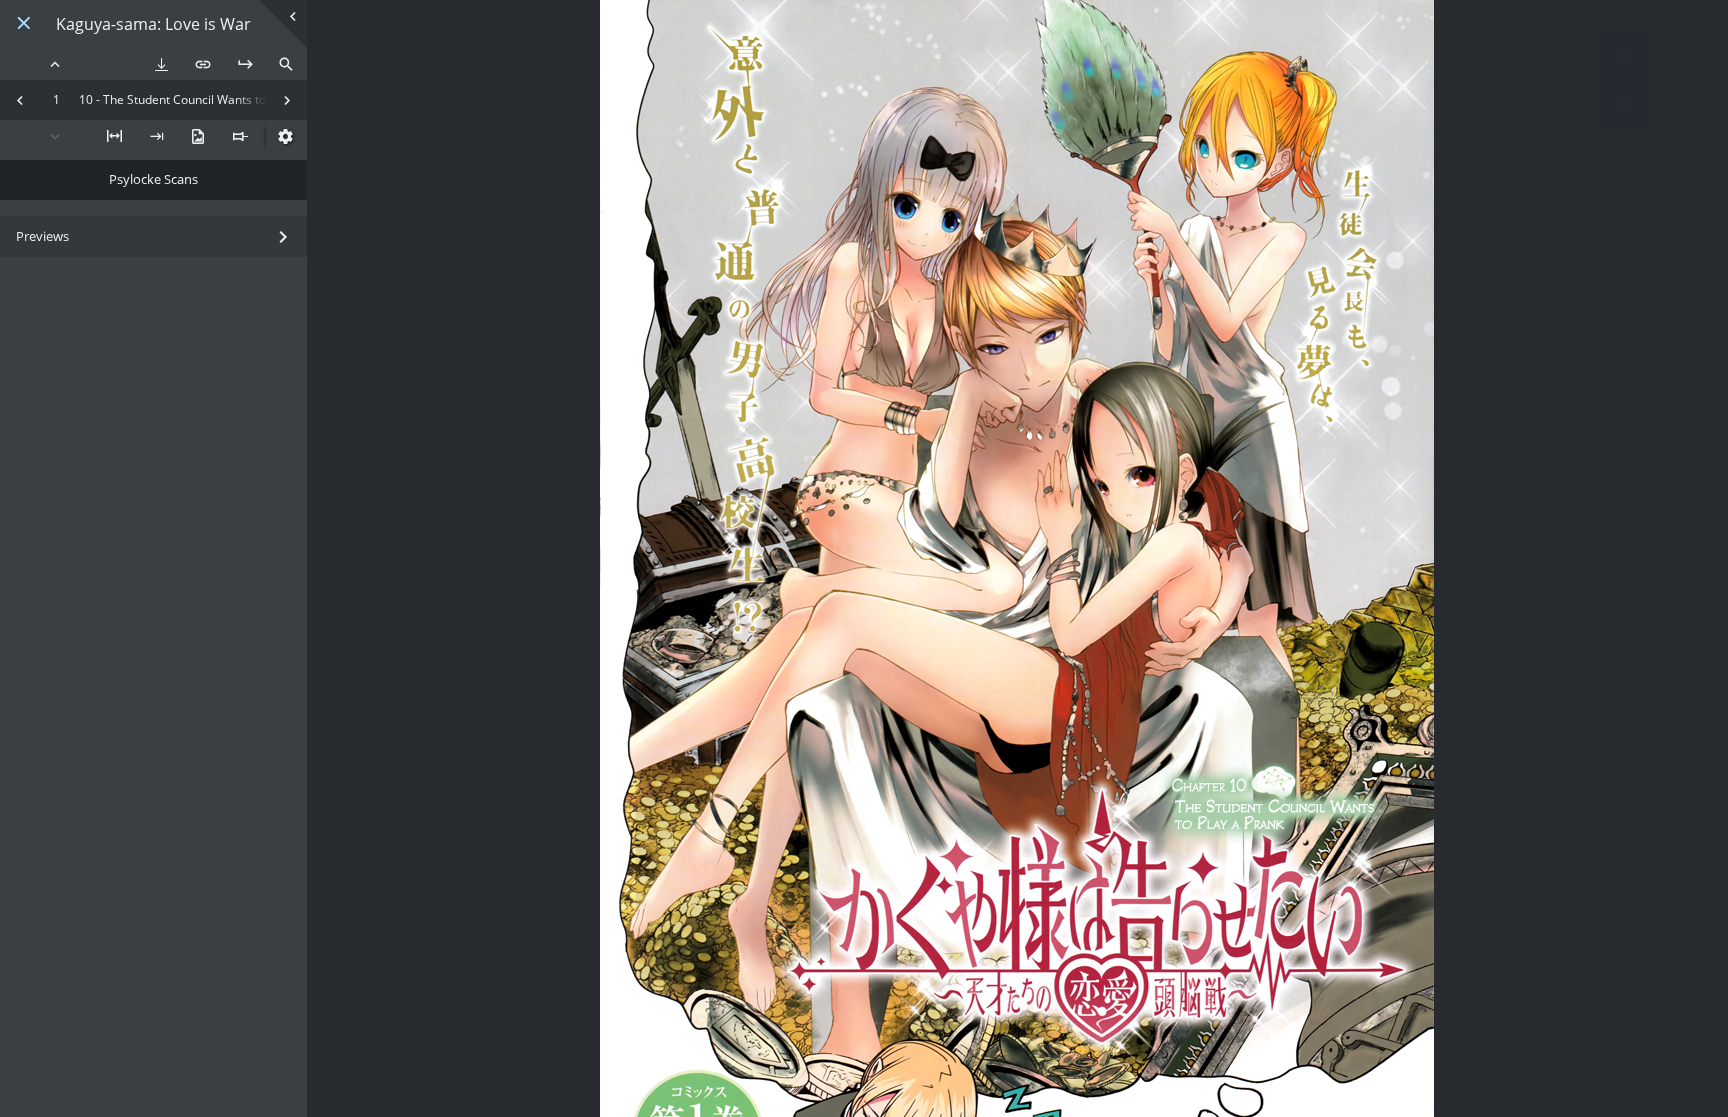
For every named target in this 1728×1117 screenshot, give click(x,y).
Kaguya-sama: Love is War (153, 24)
